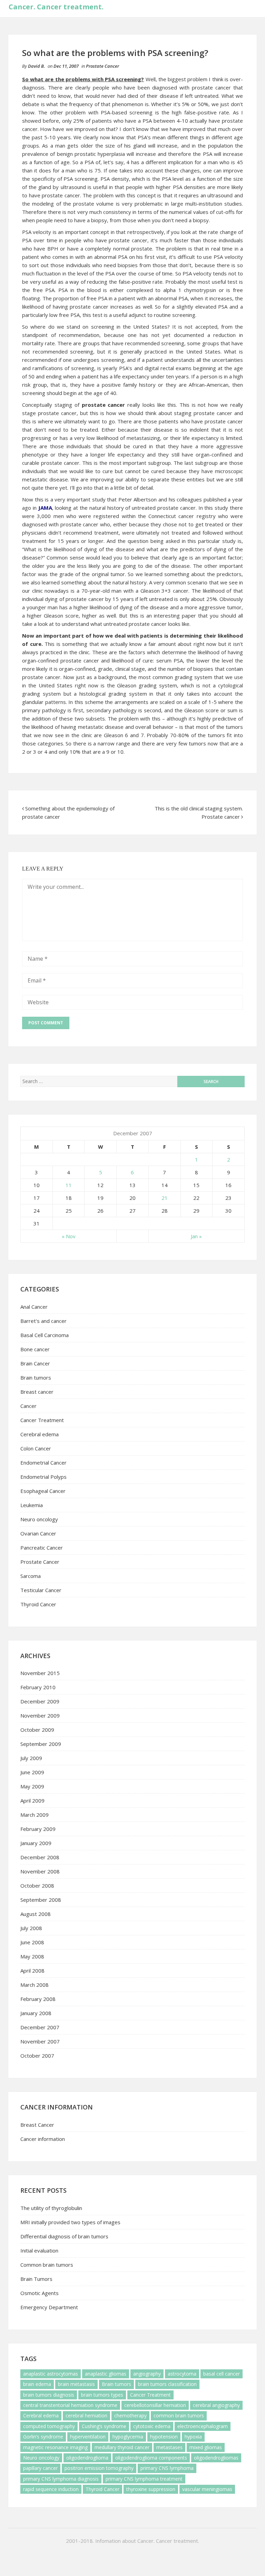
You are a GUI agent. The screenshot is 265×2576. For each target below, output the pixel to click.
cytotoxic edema (152, 2426)
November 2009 (40, 1715)
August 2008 (36, 1914)
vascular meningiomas (207, 2489)
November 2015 (40, 1673)
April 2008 (32, 1971)
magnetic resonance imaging (55, 2447)
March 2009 (35, 1815)
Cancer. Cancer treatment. (56, 7)
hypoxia (193, 2437)
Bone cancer (35, 1349)
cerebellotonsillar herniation (155, 2405)
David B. (36, 66)
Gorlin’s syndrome (43, 2437)
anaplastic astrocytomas (51, 2374)
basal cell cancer (222, 2374)
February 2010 (38, 1687)
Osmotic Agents (40, 2293)
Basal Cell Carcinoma (45, 1335)
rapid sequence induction (51, 2489)
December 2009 (40, 1701)
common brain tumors (179, 2415)
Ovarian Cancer (38, 1533)
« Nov (69, 1236)
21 (165, 1198)
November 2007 (40, 2041)
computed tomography (49, 2426)
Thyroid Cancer (38, 1604)
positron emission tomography (99, 2468)
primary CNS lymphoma (167, 2468)
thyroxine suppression (151, 2489)
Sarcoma (31, 1576)
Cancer (28, 1406)
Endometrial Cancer (43, 1463)
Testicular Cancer (41, 1590)
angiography (147, 2374)
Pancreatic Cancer (42, 1548)
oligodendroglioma (87, 2458)
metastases (169, 2447)
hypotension (164, 2437)
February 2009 (38, 1829)
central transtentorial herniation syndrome (70, 2405)
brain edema (37, 2384)
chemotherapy (130, 2415)
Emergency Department (49, 2307)
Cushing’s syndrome (104, 2426)
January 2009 (36, 1843)
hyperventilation (88, 2437)
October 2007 (37, 2056)
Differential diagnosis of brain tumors (64, 2236)
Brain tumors (36, 1378)
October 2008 (37, 1886)
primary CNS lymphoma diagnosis (61, 2479)
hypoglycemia (128, 2437)
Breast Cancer (37, 2125)
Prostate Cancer (102, 66)
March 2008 (35, 1985)
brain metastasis (76, 2384)
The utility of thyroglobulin (51, 2208)
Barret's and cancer (43, 1321)
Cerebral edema (40, 1434)
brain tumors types (102, 2395)
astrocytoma (182, 2374)
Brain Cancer (35, 1363)
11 (69, 1185)
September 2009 (41, 1744)
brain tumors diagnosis (49, 2395)
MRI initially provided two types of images (70, 2222)
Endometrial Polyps (43, 1477)
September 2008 (41, 1900)
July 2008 (31, 1928)
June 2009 (32, 1772)
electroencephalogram (203, 2426)
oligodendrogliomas (216, 2458)
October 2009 (37, 1730)
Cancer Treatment (42, 1420)
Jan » (196, 1236)
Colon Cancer (36, 1448)
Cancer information (43, 2139)
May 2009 (32, 1786)
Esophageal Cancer (43, 1491)
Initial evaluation (39, 2250)
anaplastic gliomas (106, 2374)
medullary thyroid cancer (122, 2447)
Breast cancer (37, 1392)
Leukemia (32, 1505)
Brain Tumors (36, 2279)
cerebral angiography (216, 2405)
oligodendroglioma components (151, 2458)
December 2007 (40, 2027)
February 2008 (38, 1999)
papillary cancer (40, 2468)
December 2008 (40, 1857)
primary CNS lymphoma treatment (144, 2479)
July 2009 (31, 1758)
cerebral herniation (86, 2415)
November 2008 (40, 1871)
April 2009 (32, 1801)
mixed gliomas (206, 2447)
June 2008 (32, 1942)
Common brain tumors (47, 2265)
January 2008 (36, 2013)
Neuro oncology (39, 1519)
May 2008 (32, 1956)
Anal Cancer (34, 1307)
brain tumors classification (167, 2384)
